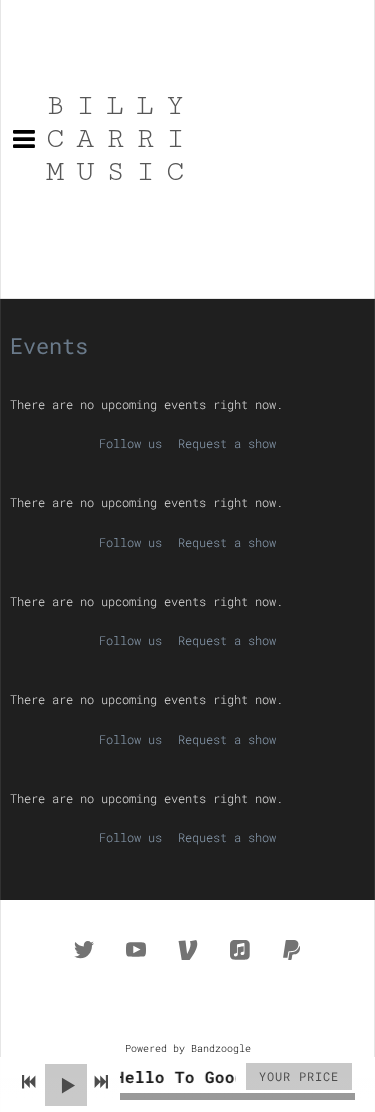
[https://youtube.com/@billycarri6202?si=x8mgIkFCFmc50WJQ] (136, 950)
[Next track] (101, 1082)
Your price (299, 1076)
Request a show (227, 443)
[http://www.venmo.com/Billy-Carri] (188, 950)
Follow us (130, 443)
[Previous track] (29, 1082)
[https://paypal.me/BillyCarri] (292, 950)
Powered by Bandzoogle (188, 1048)
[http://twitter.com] (84, 950)
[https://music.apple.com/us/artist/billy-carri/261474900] (240, 950)
